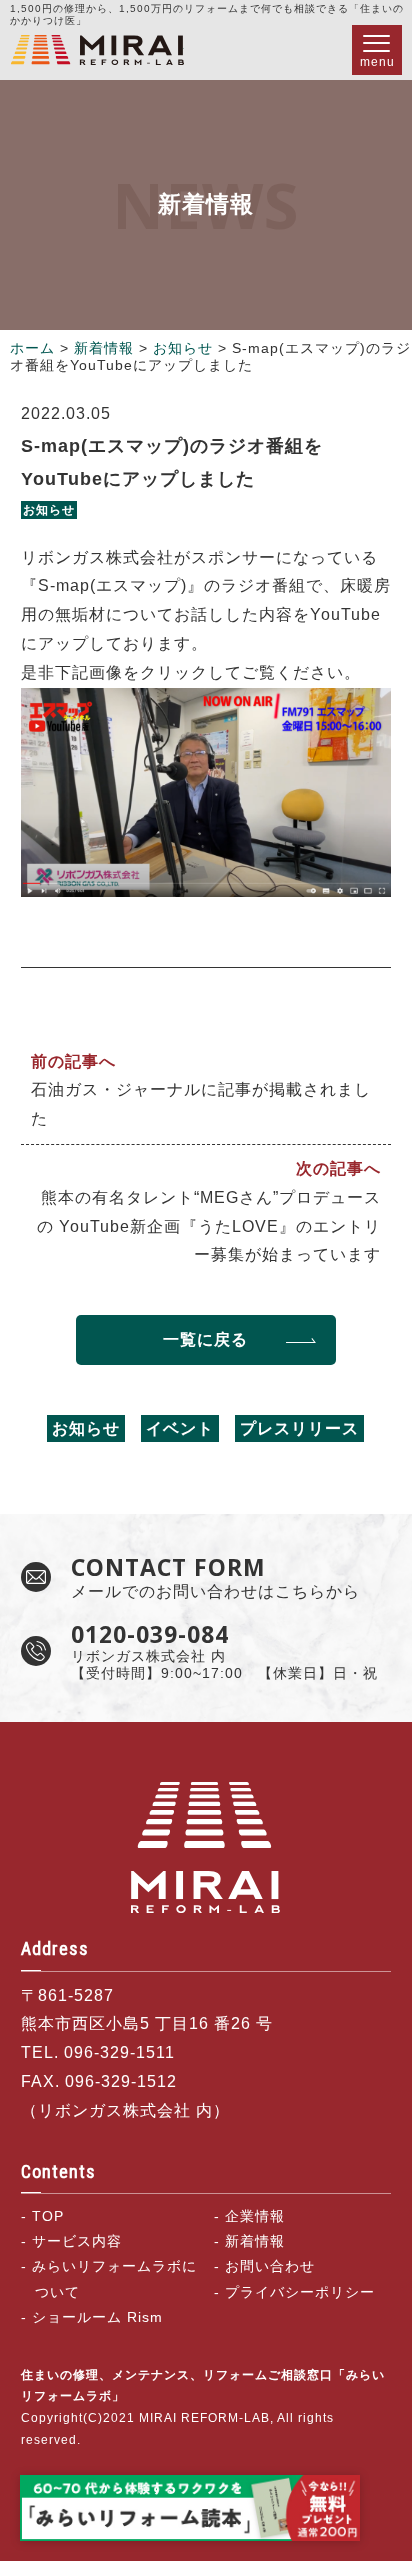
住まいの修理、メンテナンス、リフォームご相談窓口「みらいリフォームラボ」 (97, 50)
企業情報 (255, 2216)
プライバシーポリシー (300, 2292)
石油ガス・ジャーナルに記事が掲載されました (201, 1104)
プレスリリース (299, 1428)
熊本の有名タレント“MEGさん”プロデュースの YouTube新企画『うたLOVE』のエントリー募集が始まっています (209, 1226)
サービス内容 (77, 2241)
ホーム (32, 348)
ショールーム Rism (97, 2317)
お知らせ (183, 348)
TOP (48, 2216)
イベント (180, 1428)
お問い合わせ (270, 2266)
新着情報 (104, 348)
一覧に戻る (205, 1339)
